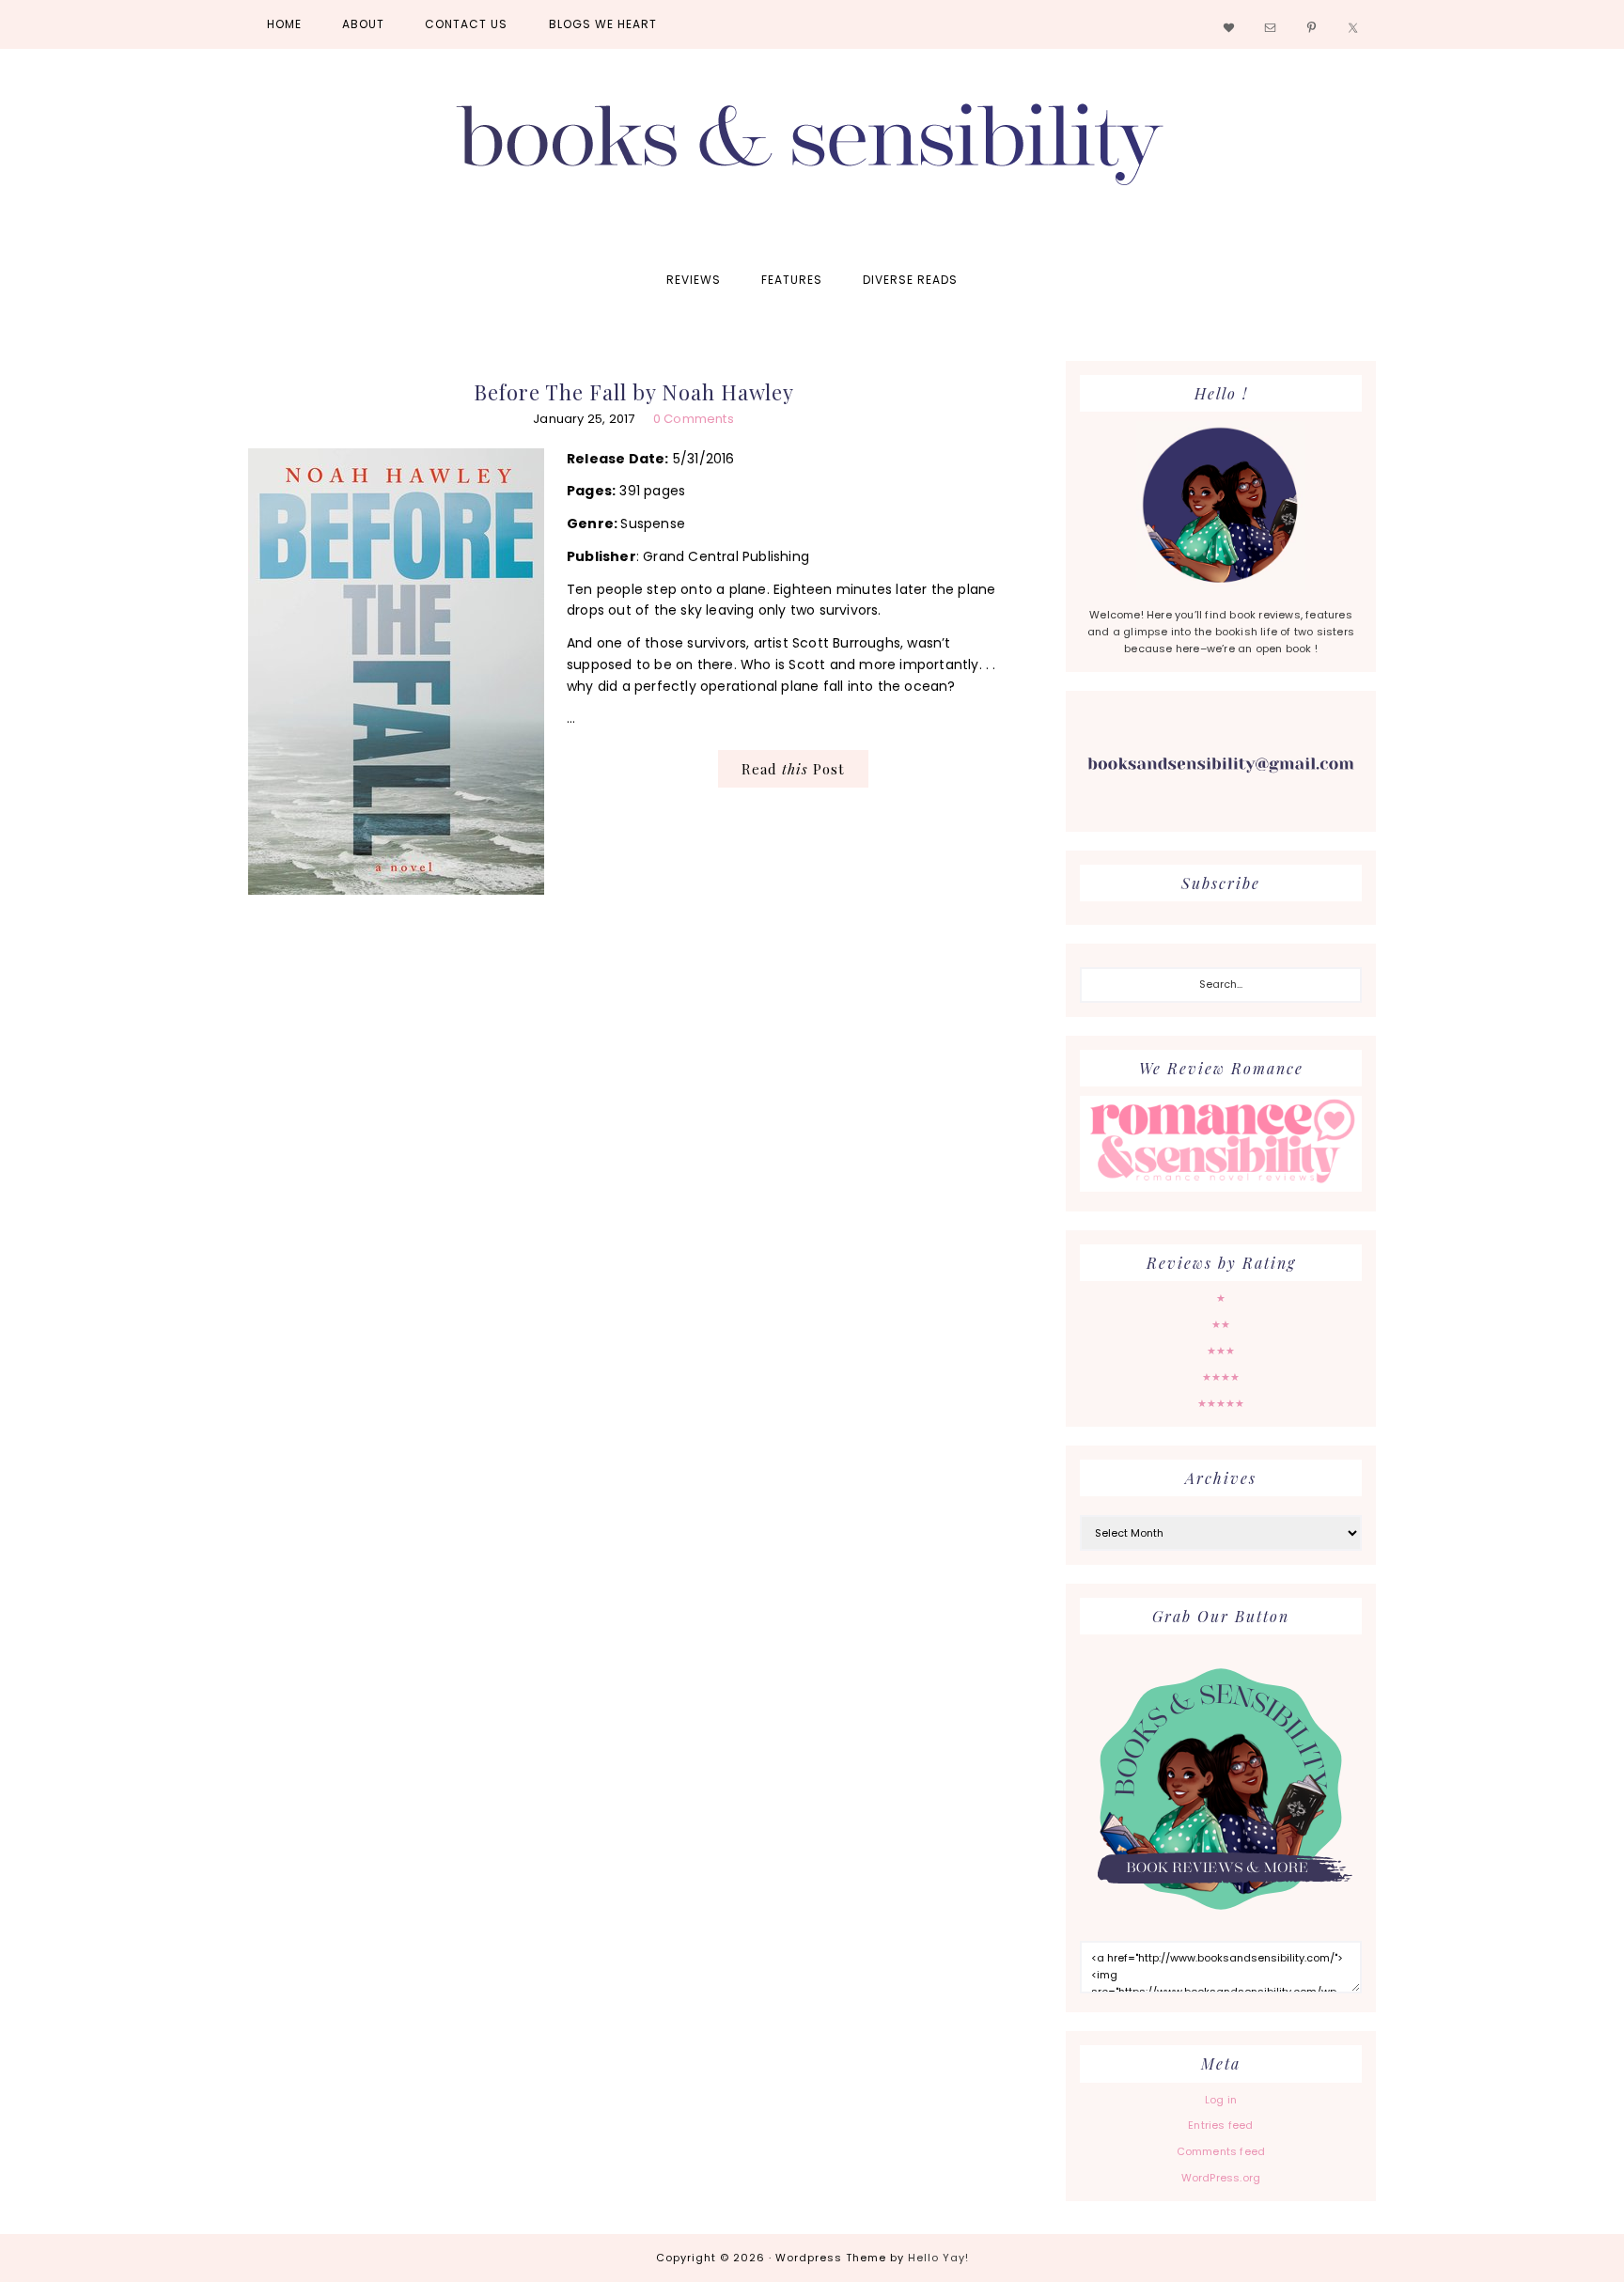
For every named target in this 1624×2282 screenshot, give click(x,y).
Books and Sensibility (812, 152)
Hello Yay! (938, 2258)
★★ (1221, 1324)
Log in (1221, 2100)
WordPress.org (1221, 2178)
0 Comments (694, 419)
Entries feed (1220, 2125)
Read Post (793, 769)
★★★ (1221, 1351)
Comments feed (1221, 2151)
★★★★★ (1221, 1403)
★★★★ (1221, 1377)
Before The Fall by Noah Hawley (634, 392)
